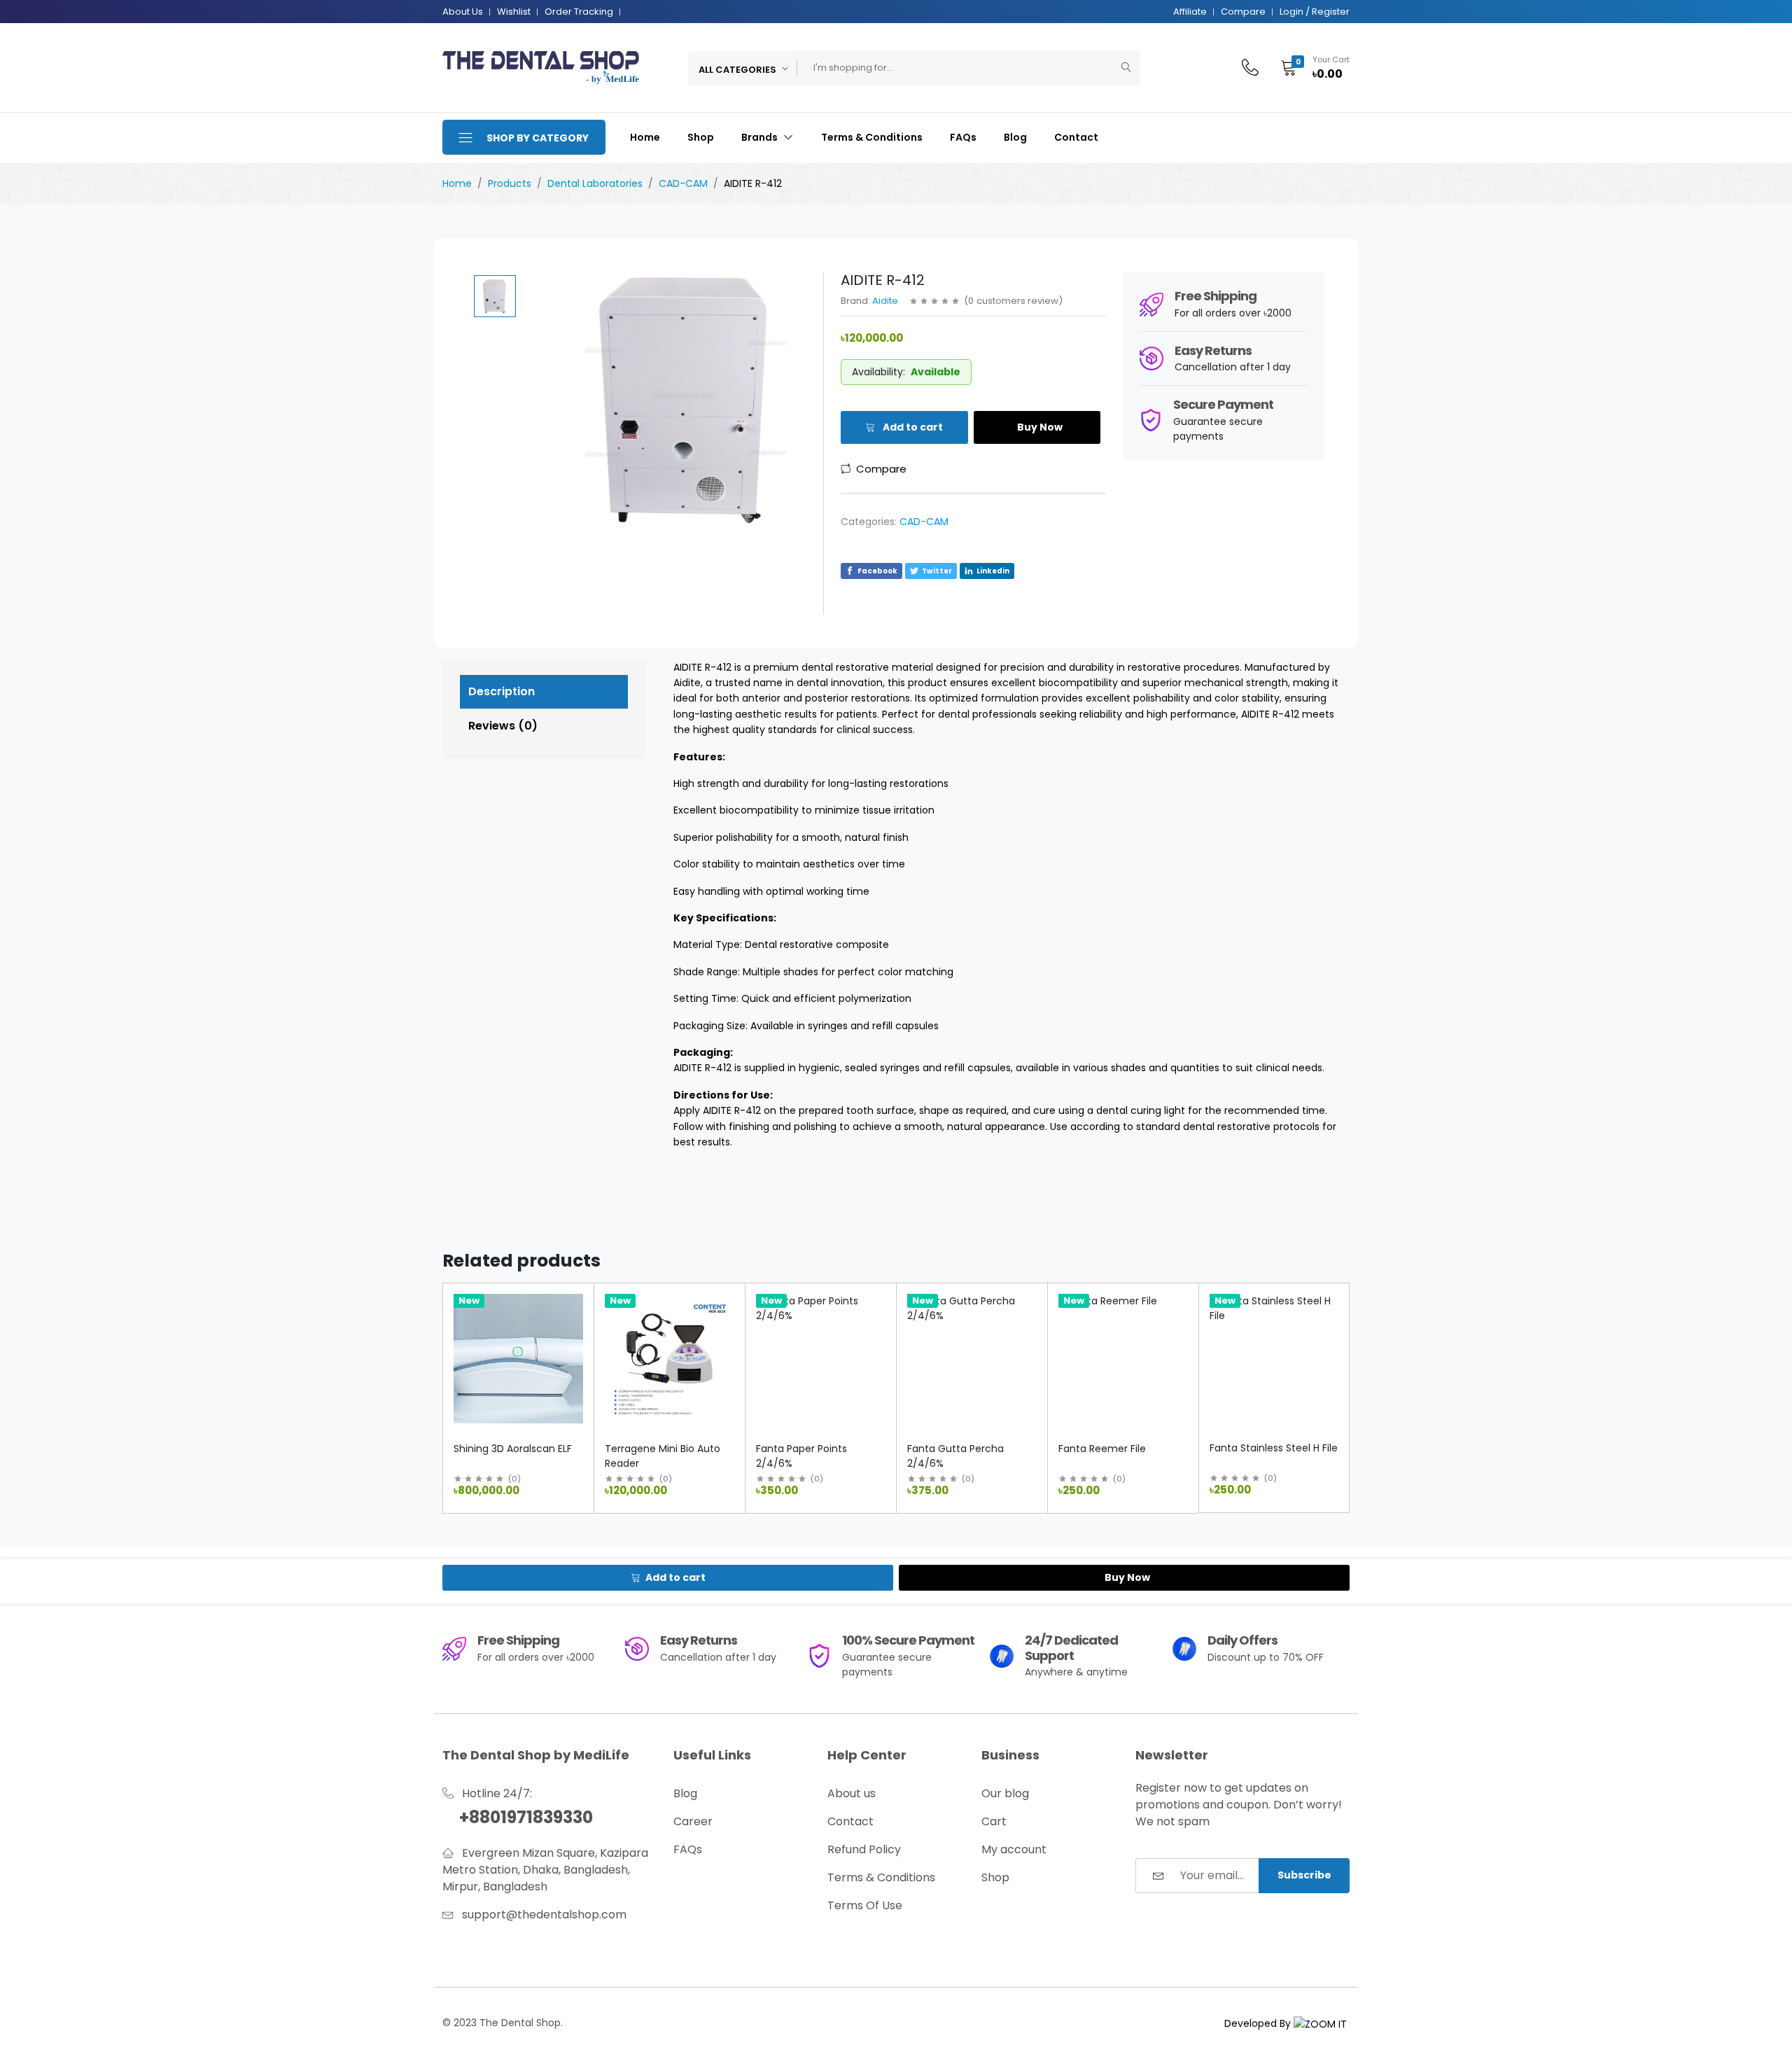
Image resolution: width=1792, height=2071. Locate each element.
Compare (1243, 12)
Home (645, 137)
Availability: (878, 372)
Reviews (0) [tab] (503, 726)
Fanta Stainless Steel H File (1274, 1448)
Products (510, 183)
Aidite (885, 301)
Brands (761, 137)
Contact (1076, 137)
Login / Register (1315, 12)
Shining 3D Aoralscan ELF (513, 1449)
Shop (701, 137)
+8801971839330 (526, 1817)
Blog (1015, 137)
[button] (1310, 68)
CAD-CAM (683, 183)
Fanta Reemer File (1102, 1449)
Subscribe (1304, 1875)
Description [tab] (502, 691)
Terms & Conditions (872, 137)
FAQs (963, 137)
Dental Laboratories (595, 183)
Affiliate (1190, 12)
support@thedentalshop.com (544, 1915)
